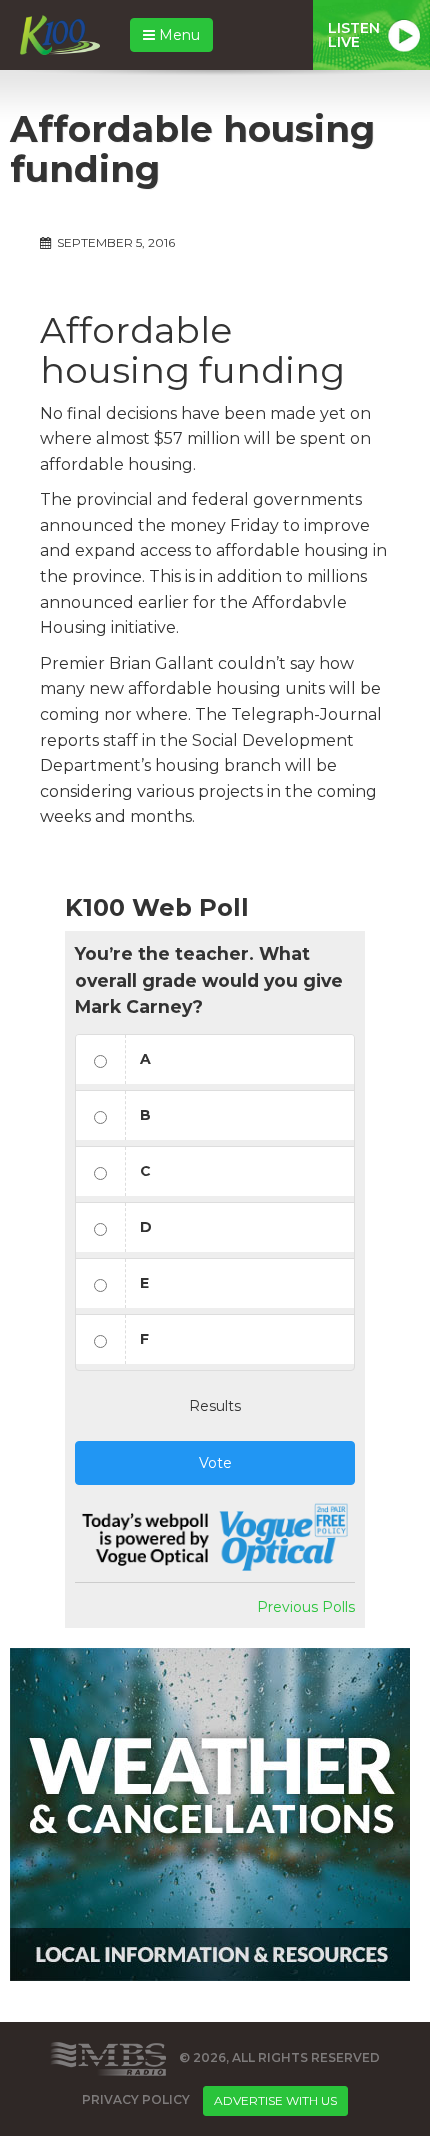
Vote (215, 1463)
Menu (177, 35)
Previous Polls (306, 1607)
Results (215, 1406)
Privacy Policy (136, 2100)
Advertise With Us (275, 2100)
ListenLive (354, 35)
